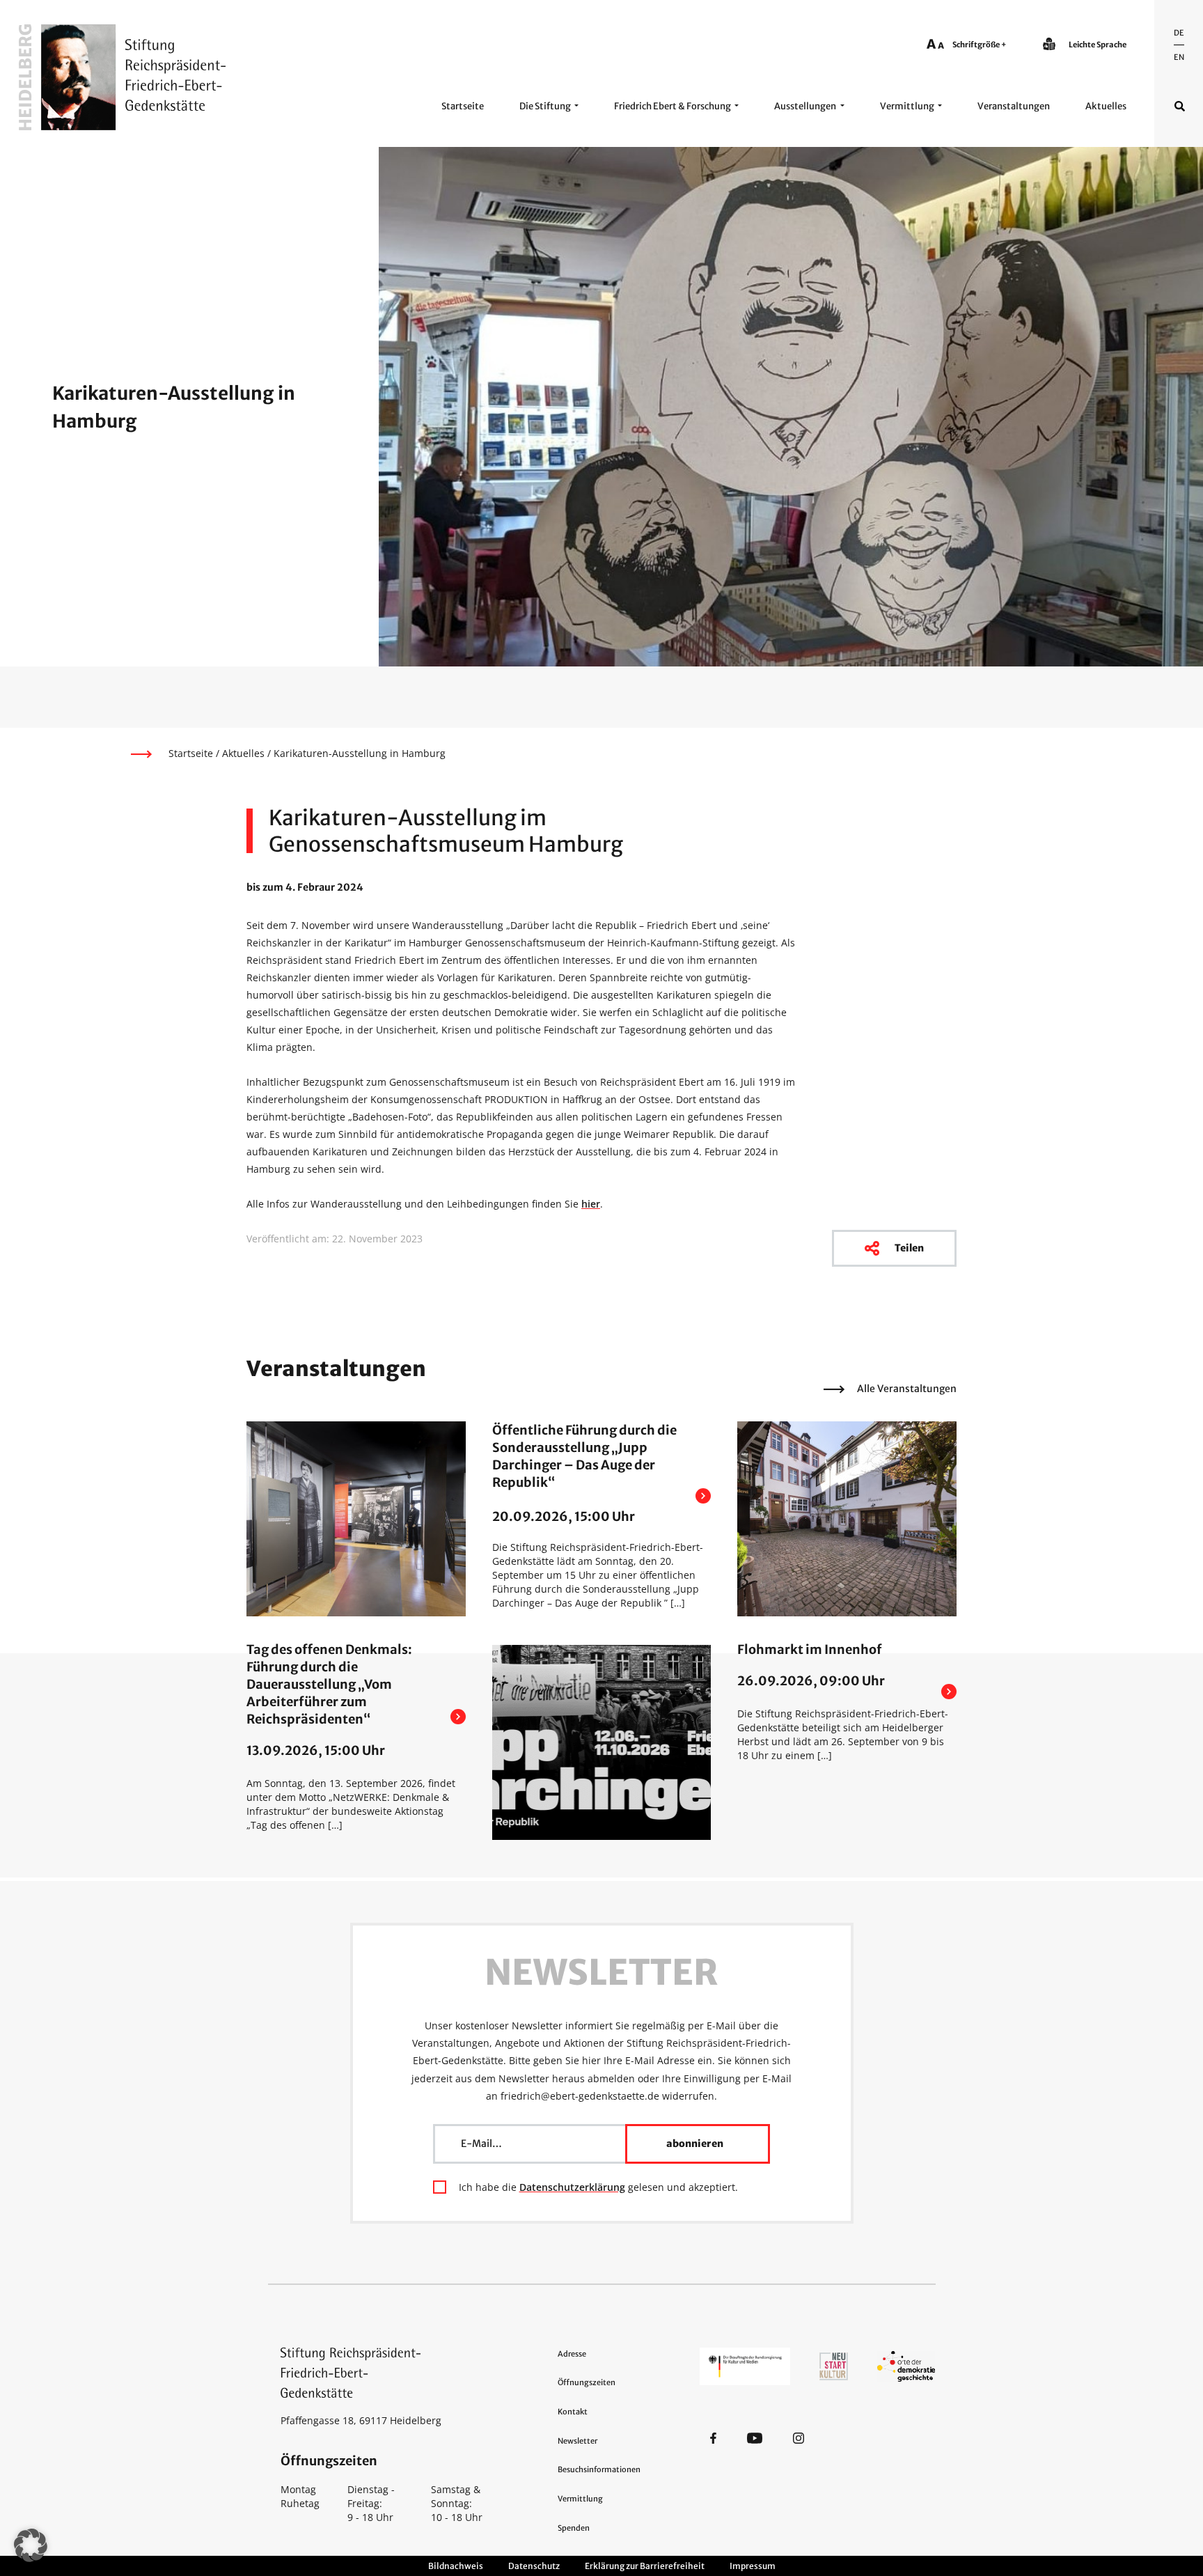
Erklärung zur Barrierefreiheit (645, 2566)
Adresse (572, 2354)
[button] (31, 2545)
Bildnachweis (456, 2566)
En (1179, 57)
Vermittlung (907, 106)
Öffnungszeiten (587, 2382)
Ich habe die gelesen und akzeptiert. (598, 2187)
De (1179, 33)
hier (591, 1204)
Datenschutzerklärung (572, 2187)
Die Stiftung (545, 106)
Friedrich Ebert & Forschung (673, 106)
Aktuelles (1106, 106)
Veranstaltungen (1014, 106)
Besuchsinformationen (599, 2469)
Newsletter (577, 2441)
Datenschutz (534, 2566)
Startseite (463, 106)
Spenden (574, 2528)
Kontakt (573, 2412)
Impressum (753, 2566)
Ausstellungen (805, 106)
